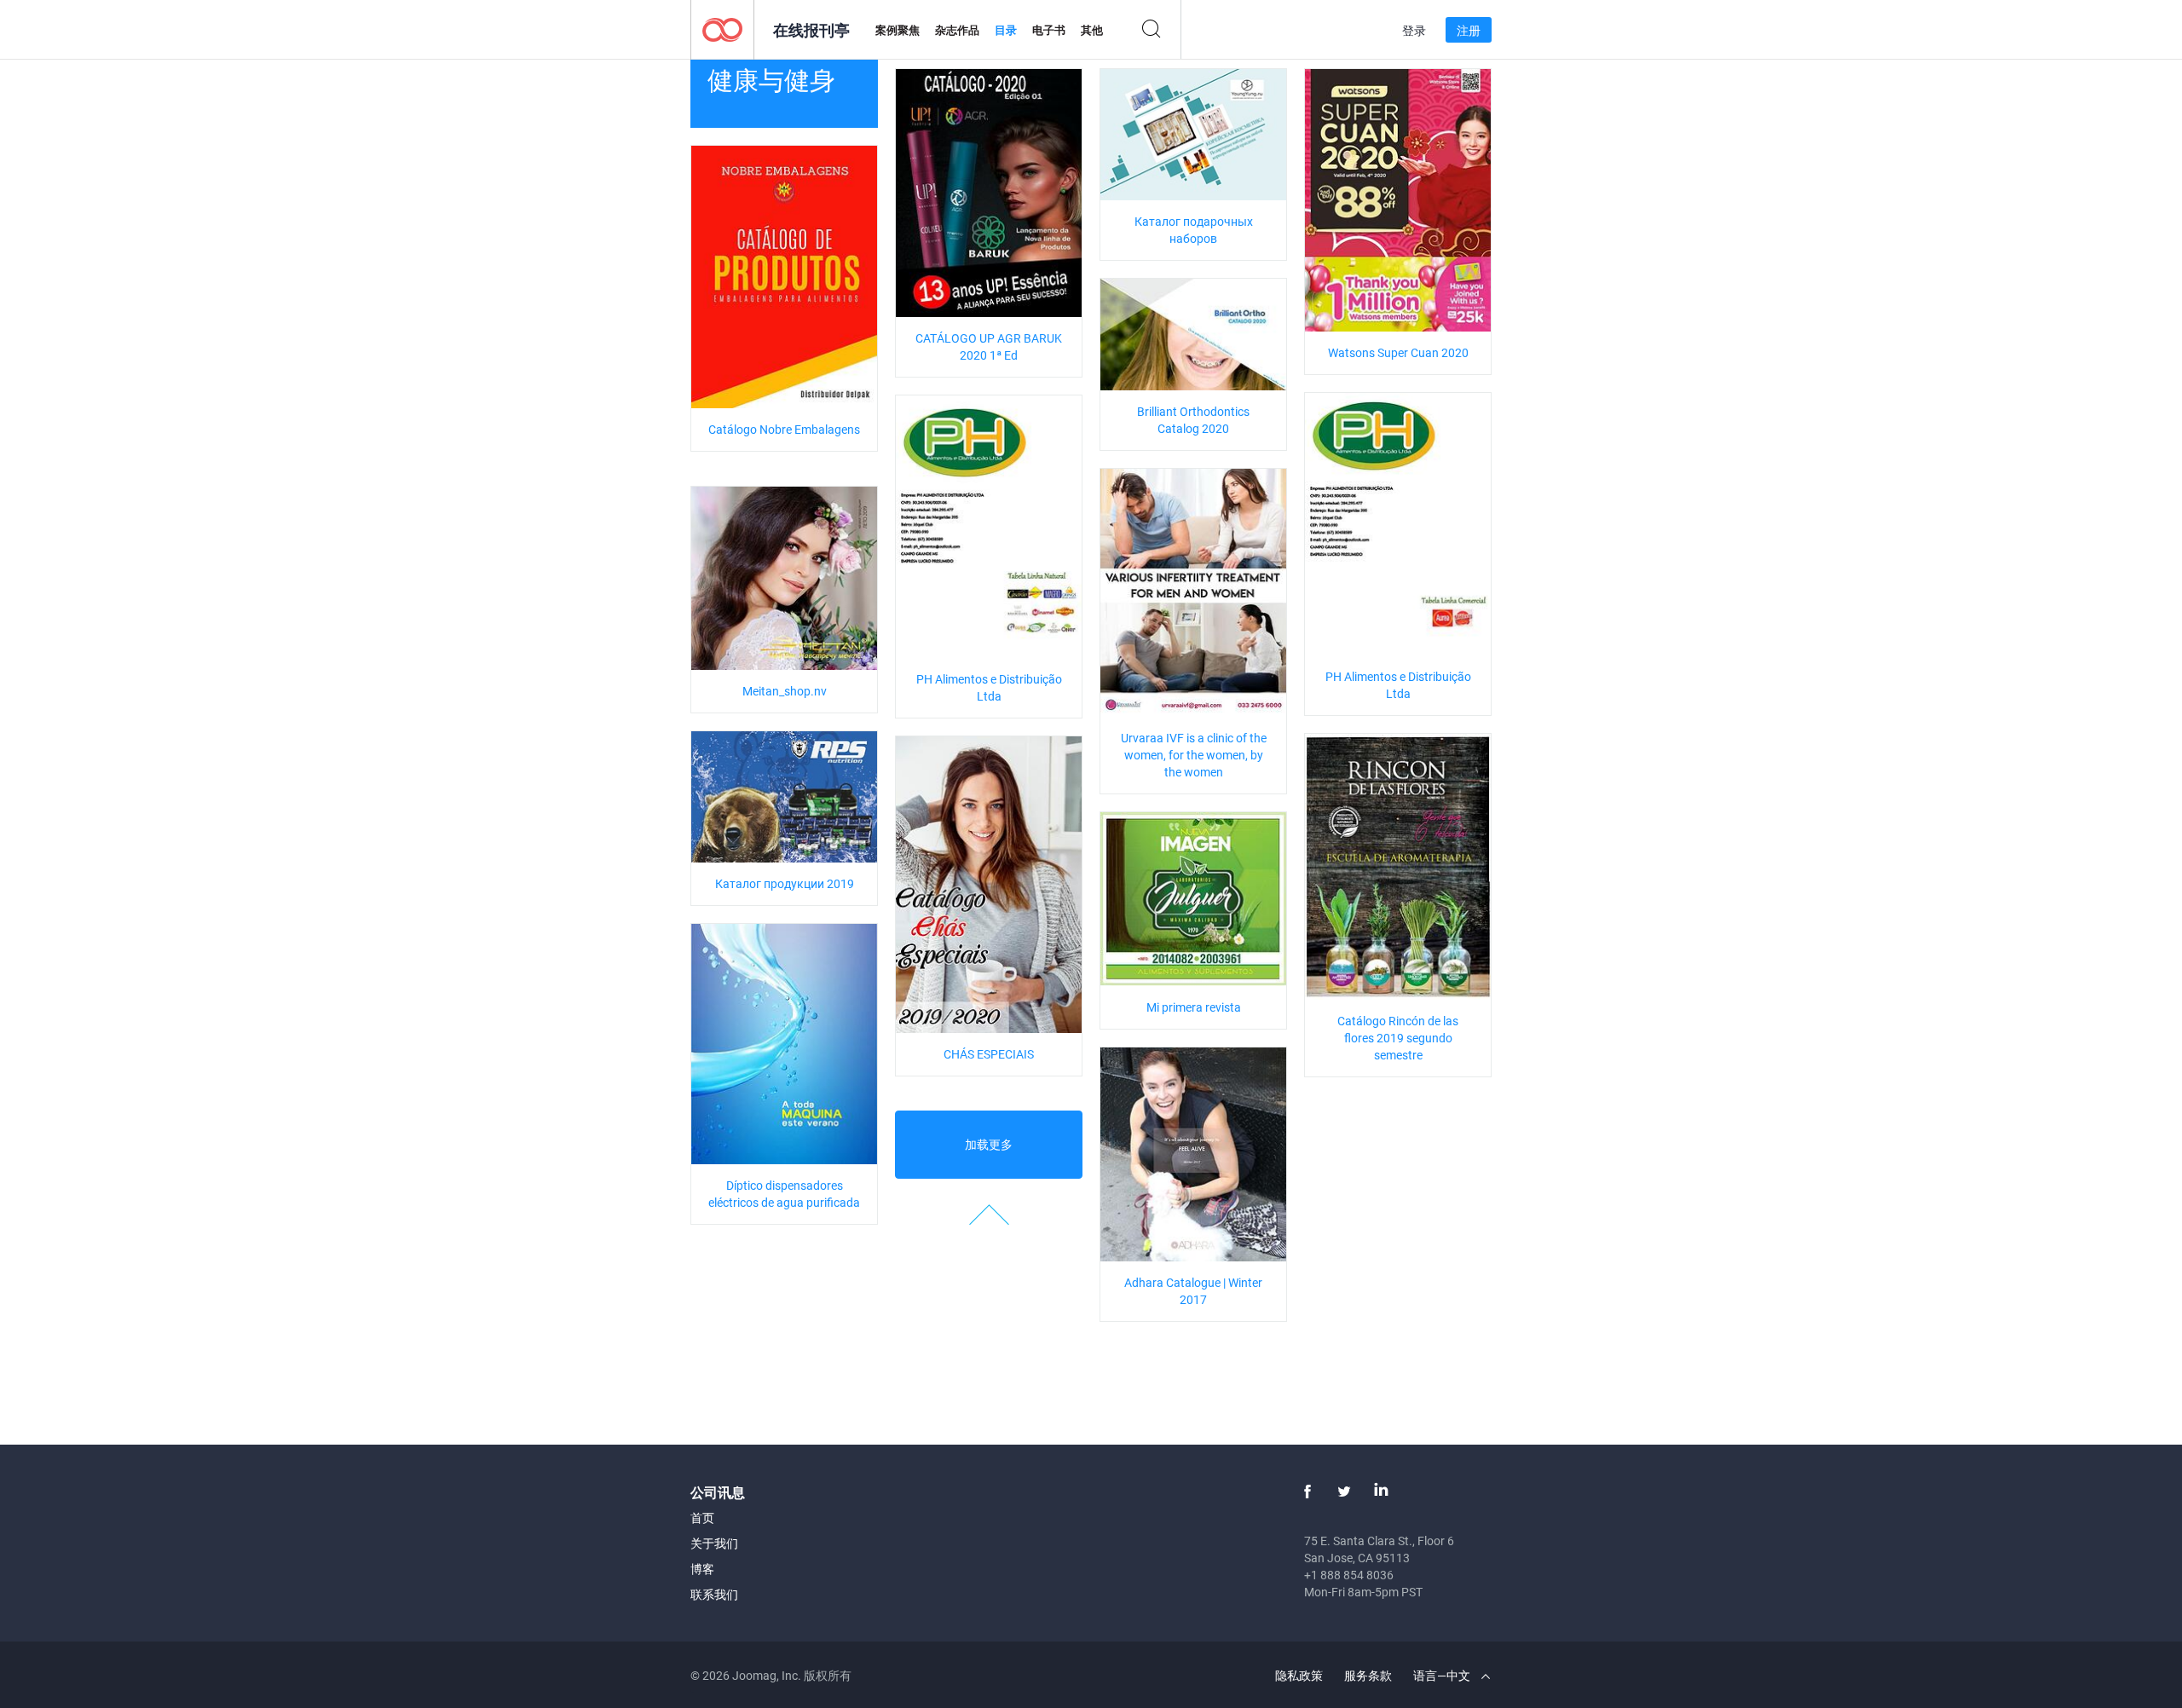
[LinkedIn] (1381, 1492)
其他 (1092, 30)
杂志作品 (957, 30)
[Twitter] (1344, 1492)
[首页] (722, 29)
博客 (702, 1569)
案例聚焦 (898, 30)
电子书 (1049, 30)
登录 (1414, 30)
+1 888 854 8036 (1349, 1575)
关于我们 (714, 1543)
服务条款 (1368, 1675)
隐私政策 (1299, 1675)
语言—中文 (1443, 1675)
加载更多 (989, 1144)
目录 (1006, 30)
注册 (1469, 30)
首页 (702, 1518)
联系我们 (714, 1594)
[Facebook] (1307, 1492)
